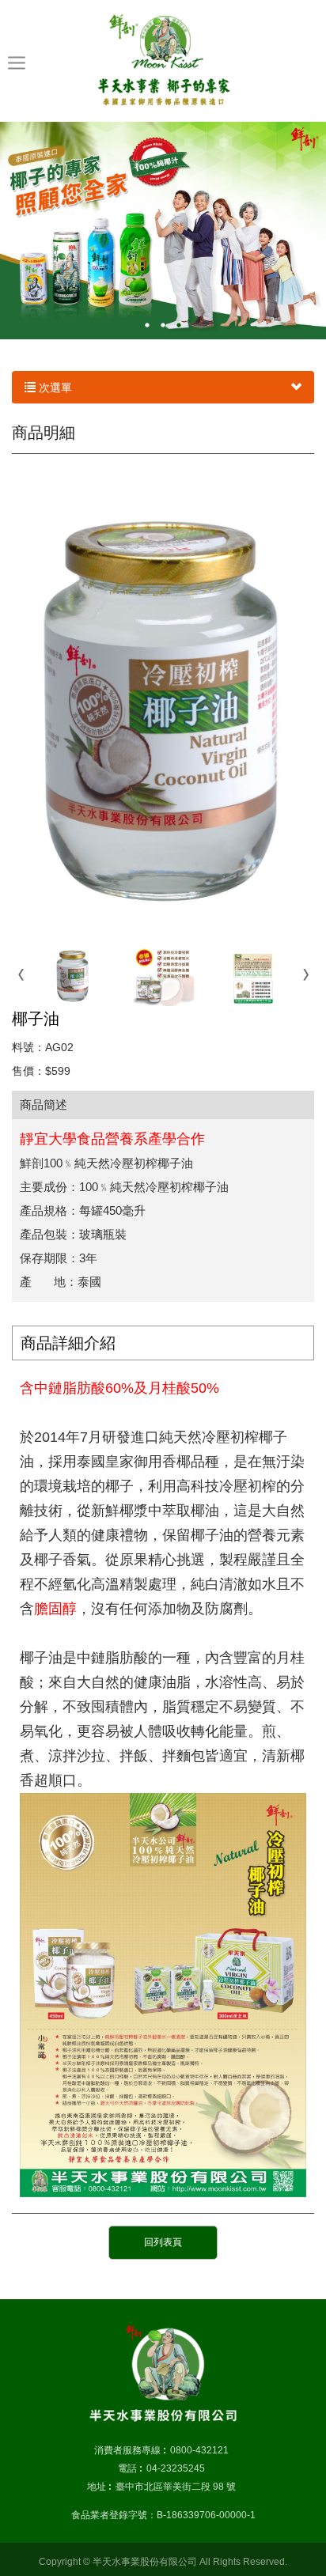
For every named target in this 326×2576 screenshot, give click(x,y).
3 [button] (179, 325)
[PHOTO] (163, 705)
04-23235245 (176, 2468)
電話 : (130, 2468)
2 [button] (163, 325)
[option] (163, 231)
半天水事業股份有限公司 (163, 60)
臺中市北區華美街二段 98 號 (176, 2487)
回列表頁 (163, 2242)
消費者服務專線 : (130, 2450)
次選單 (54, 388)
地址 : (99, 2487)
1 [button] (147, 325)
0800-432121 (199, 2450)
